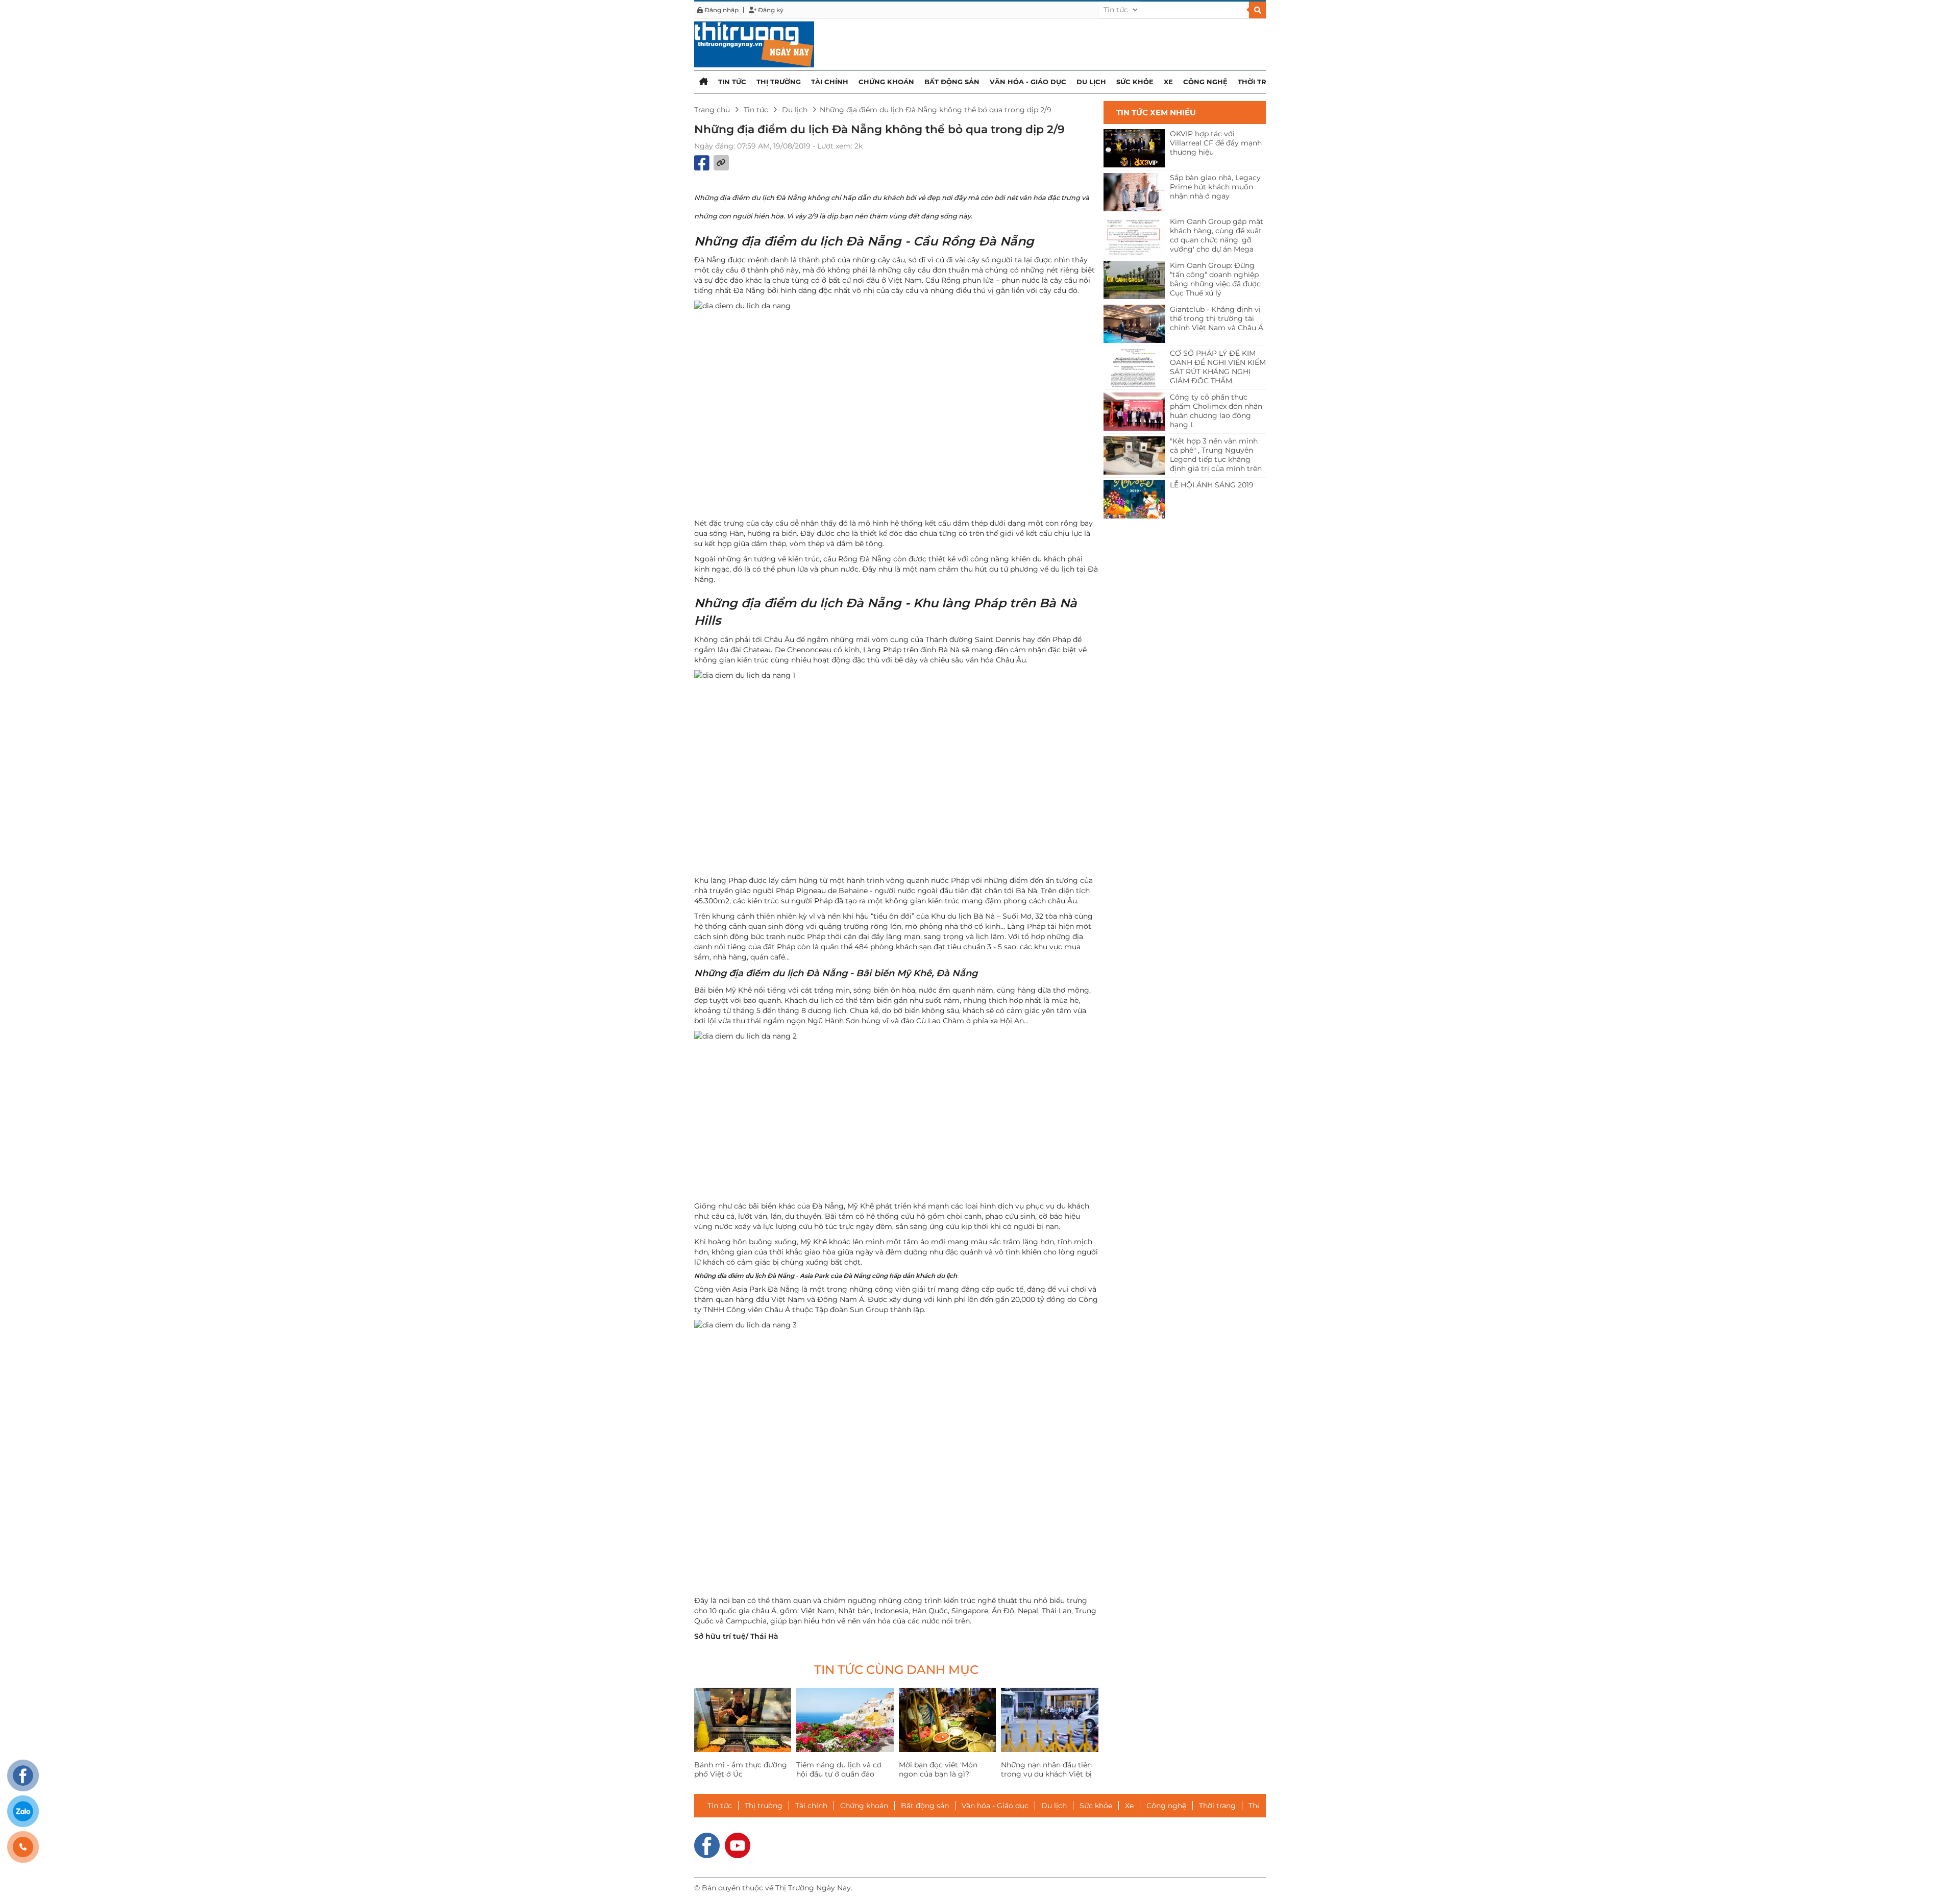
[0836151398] (23, 1847)
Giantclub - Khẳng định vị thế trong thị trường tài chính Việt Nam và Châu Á (1217, 318)
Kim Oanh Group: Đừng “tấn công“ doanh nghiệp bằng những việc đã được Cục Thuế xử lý (1215, 279)
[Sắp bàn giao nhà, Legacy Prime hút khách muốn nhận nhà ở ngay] (1134, 192)
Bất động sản (952, 82)
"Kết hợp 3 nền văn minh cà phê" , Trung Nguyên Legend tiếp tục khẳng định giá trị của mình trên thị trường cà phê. (1216, 455)
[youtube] (738, 1844)
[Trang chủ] (704, 81)
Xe (1168, 82)
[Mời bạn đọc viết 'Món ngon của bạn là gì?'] (947, 1720)
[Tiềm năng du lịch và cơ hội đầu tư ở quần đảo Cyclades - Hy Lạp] (845, 1720)
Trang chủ (712, 110)
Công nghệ (1205, 82)
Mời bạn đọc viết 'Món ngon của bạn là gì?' (938, 1769)
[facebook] (707, 1844)
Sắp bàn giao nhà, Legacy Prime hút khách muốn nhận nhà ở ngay (1215, 187)
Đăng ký (770, 10)
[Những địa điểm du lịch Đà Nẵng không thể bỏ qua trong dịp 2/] (754, 44)
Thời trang (1260, 82)
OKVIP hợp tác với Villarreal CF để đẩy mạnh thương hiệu (1216, 143)
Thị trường (779, 82)
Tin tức (732, 82)
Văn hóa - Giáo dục (1028, 82)
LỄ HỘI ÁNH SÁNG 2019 (1212, 485)
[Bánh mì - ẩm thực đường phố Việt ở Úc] (743, 1720)
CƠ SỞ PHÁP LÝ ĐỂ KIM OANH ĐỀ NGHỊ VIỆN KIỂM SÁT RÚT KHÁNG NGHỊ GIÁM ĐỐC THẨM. (1218, 367)
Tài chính (830, 82)
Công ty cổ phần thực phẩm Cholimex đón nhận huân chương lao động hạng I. (1216, 411)
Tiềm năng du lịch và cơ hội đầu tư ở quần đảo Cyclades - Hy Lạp (839, 1774)
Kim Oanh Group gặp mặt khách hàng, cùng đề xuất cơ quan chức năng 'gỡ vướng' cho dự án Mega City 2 (1217, 236)
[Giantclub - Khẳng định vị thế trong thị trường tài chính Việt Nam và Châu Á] (1134, 324)
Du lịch (1091, 82)
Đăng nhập (721, 10)
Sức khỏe (1135, 82)
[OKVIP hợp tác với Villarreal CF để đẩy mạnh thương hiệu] (1134, 148)
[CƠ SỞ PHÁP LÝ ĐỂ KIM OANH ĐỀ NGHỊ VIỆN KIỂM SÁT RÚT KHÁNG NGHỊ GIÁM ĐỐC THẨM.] (1134, 368)
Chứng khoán (886, 82)
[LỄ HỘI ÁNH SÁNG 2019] (1134, 499)
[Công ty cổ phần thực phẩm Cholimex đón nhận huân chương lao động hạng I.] (1134, 412)
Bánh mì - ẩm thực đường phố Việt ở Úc (741, 1769)
